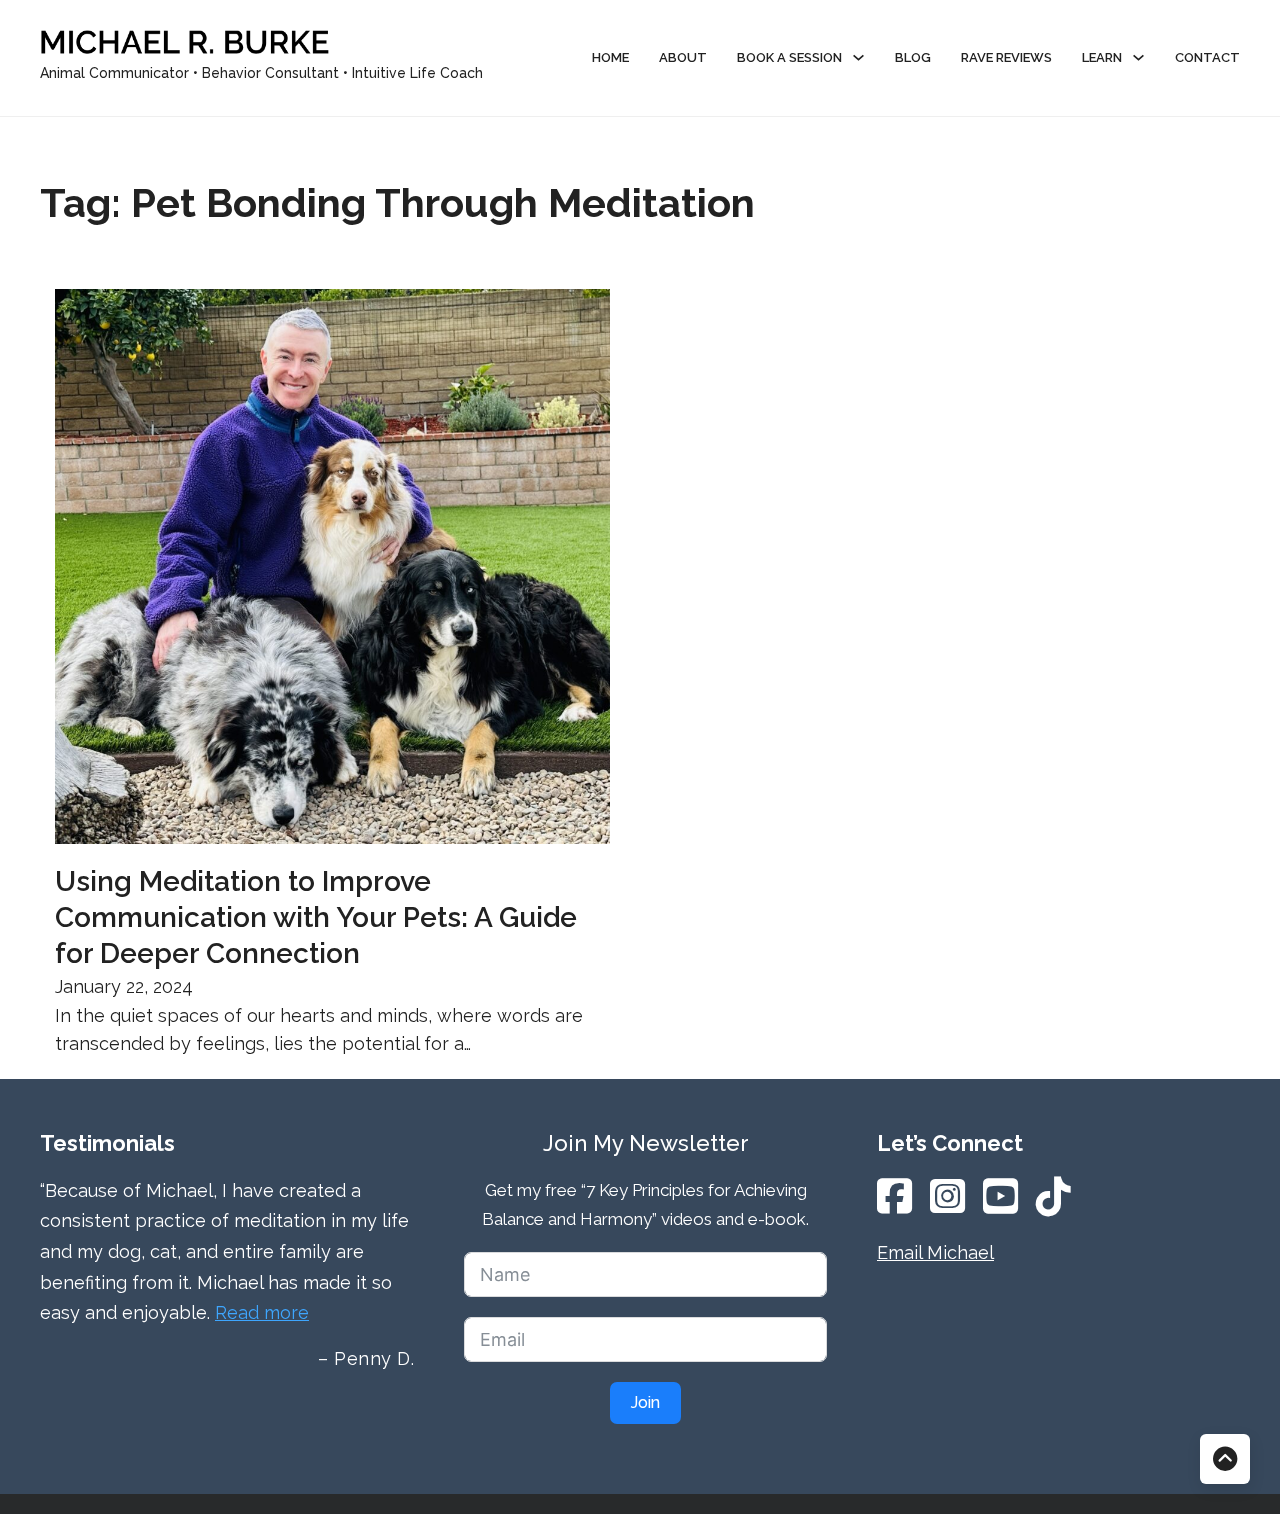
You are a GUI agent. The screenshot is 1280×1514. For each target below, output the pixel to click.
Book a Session (789, 57)
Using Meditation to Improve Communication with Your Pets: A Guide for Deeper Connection (316, 918)
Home (610, 57)
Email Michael (935, 1252)
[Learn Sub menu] (1138, 57)
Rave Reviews (1006, 57)
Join (645, 1402)
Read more (262, 1312)
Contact (1207, 57)
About (683, 57)
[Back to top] (1225, 1459)
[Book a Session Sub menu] (858, 57)
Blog (913, 57)
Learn (1102, 57)
